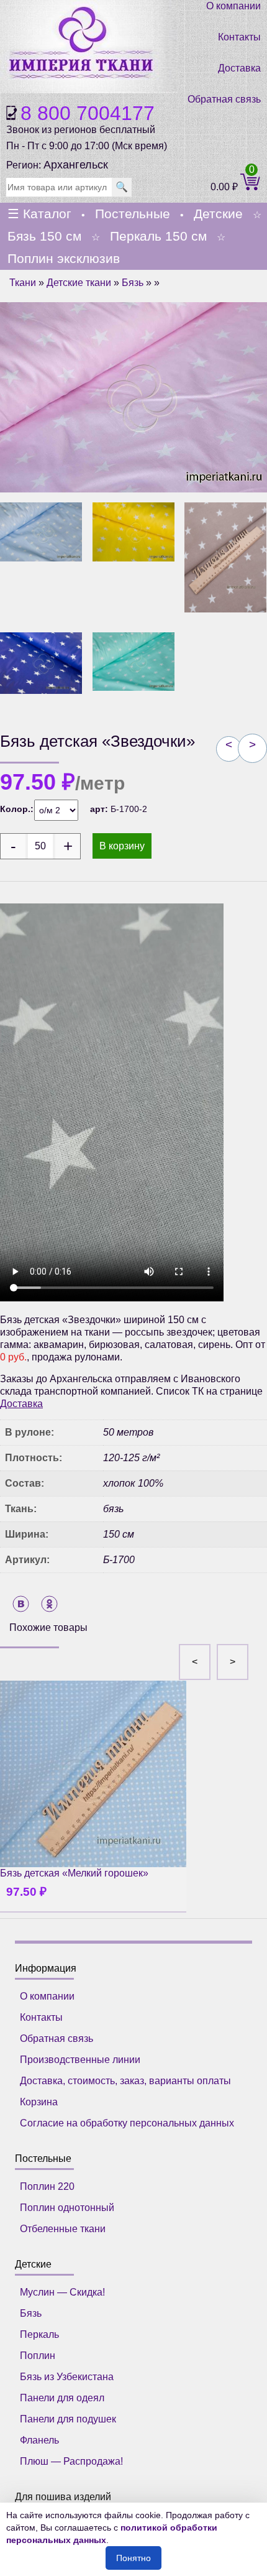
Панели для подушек (68, 2419)
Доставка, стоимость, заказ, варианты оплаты (125, 2081)
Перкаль (39, 2334)
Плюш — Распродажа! (71, 2461)
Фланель (39, 2440)
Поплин (38, 2356)
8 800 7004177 (88, 113)
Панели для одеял (62, 2398)
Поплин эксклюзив (64, 258)
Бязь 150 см (44, 236)
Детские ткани (79, 283)
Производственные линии (80, 2060)
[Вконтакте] (21, 1604)
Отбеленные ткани (63, 2229)
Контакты (239, 37)
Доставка (239, 68)
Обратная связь (224, 99)
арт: (100, 809)
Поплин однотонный (67, 2208)
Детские (218, 214)
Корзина (39, 2102)
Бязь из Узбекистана (67, 2377)
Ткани (23, 283)
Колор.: (17, 809)
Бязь (133, 283)
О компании (233, 6)
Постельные (133, 214)
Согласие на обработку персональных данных (127, 2123)
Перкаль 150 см (158, 236)
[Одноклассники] (49, 1604)
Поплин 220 (47, 2186)
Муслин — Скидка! (62, 2292)
